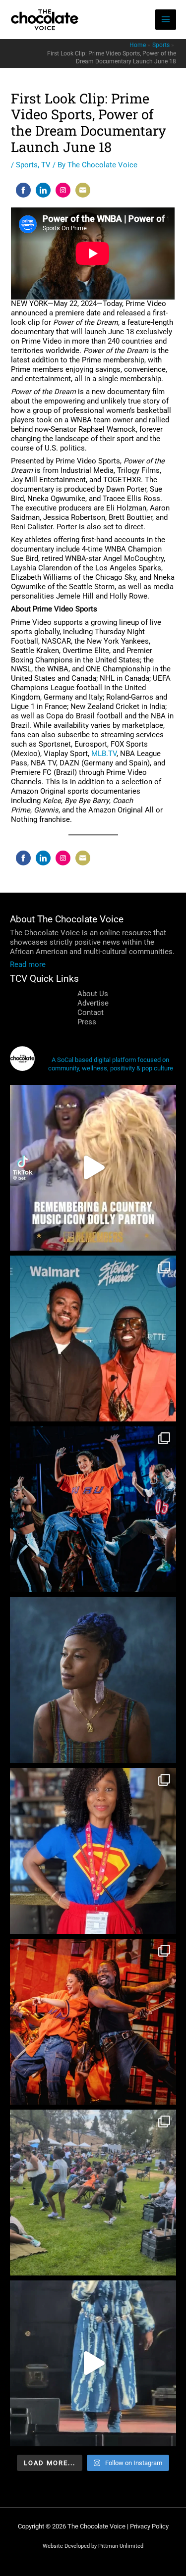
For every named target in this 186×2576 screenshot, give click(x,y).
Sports (27, 165)
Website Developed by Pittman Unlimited (93, 2546)
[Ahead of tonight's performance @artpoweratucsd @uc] (93, 1680)
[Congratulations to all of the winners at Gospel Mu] (93, 1339)
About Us (93, 994)
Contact (91, 1012)
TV (46, 165)
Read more (28, 964)
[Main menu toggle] (166, 20)
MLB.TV (104, 754)
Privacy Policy (149, 2526)
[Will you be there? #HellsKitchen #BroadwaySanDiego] (93, 2022)
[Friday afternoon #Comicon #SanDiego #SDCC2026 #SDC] (93, 1851)
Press (87, 1022)
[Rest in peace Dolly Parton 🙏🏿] (93, 1168)
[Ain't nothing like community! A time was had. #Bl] (93, 2193)
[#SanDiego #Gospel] (93, 2363)
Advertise (93, 1003)
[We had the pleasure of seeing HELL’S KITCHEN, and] (93, 1509)
